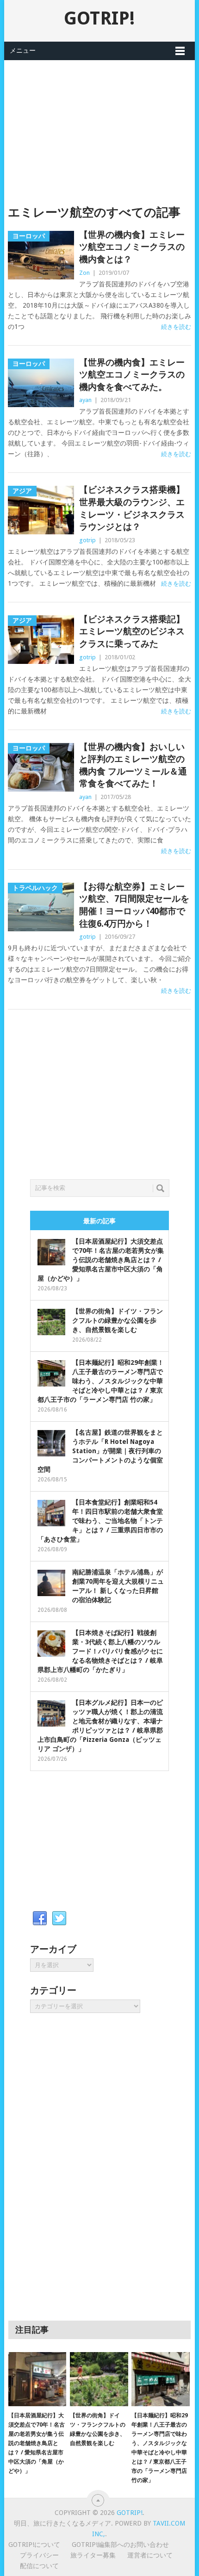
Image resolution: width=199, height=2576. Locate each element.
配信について (39, 2566)
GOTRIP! (99, 18)
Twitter (59, 1919)
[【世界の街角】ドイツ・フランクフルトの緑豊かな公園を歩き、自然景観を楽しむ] (99, 2379)
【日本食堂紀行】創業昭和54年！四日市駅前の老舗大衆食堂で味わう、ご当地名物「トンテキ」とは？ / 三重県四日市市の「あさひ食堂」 (100, 1521)
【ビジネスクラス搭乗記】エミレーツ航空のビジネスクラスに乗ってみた (132, 632)
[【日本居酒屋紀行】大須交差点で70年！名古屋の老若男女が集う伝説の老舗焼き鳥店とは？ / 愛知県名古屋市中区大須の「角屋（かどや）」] (37, 2379)
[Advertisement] (100, 125)
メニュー (23, 50)
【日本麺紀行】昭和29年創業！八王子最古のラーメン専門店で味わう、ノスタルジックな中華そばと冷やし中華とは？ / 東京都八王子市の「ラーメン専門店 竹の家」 (101, 1381)
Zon (84, 273)
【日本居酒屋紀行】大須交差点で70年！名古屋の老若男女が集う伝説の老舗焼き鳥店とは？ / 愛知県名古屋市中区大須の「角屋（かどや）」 (101, 1260)
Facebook (40, 1919)
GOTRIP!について (34, 2545)
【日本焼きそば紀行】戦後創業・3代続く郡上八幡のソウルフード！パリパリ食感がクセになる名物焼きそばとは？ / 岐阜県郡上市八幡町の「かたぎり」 (100, 1651)
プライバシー (39, 2555)
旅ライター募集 (93, 2555)
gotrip (87, 540)
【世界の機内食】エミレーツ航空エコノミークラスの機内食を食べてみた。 (132, 375)
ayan (85, 400)
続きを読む (176, 327)
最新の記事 (99, 1221)
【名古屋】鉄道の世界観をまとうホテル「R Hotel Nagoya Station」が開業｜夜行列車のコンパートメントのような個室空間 (100, 1451)
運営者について (150, 2555)
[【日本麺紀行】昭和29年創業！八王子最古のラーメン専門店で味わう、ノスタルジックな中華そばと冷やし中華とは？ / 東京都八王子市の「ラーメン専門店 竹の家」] (160, 2379)
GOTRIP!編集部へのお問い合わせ (120, 2545)
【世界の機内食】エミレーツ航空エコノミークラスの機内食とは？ (132, 247)
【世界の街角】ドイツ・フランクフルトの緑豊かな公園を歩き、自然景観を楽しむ (118, 1320)
